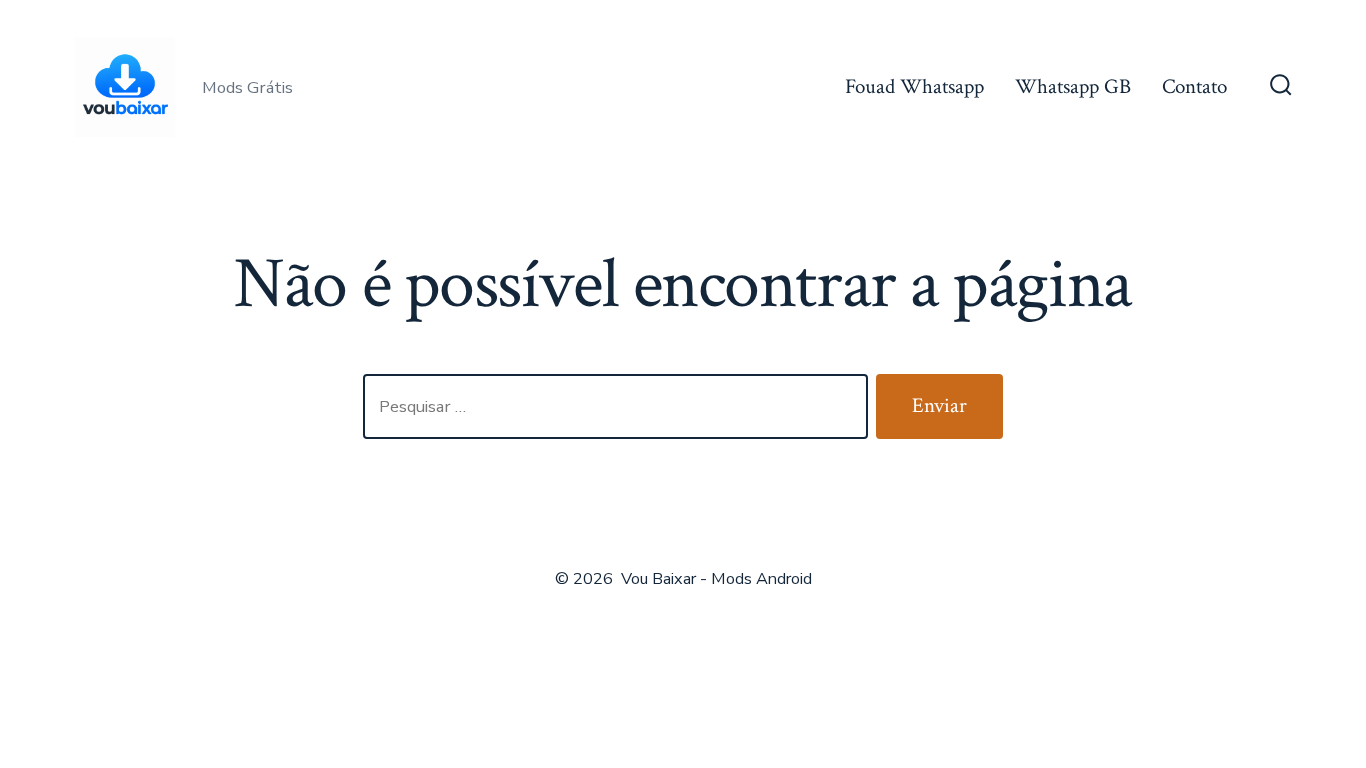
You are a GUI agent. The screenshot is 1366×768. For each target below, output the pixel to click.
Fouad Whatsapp (914, 86)
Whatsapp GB (1073, 86)
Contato (1194, 86)
